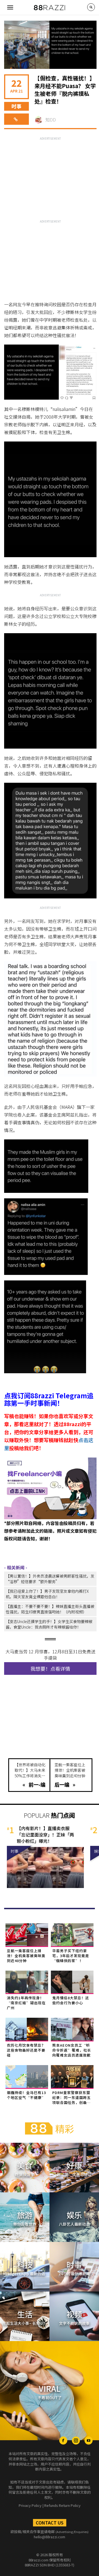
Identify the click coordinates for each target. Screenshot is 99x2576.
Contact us (50, 2523)
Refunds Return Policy (62, 2505)
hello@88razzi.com (50, 2537)
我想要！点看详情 (50, 1668)
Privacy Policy (30, 2505)
